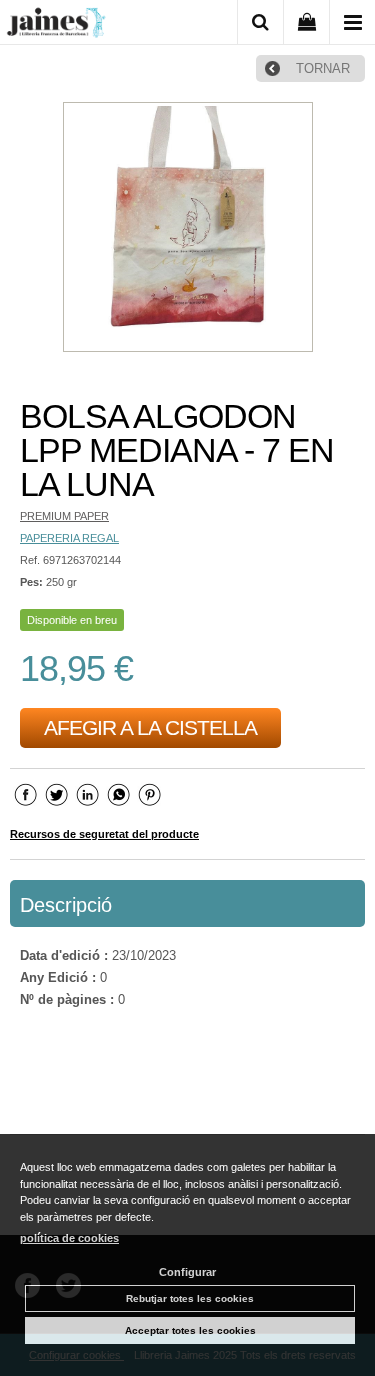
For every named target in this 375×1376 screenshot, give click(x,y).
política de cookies (69, 1238)
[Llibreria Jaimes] (56, 26)
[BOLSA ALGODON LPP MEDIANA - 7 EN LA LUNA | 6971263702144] (188, 229)
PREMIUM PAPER (64, 516)
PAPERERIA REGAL (69, 538)
